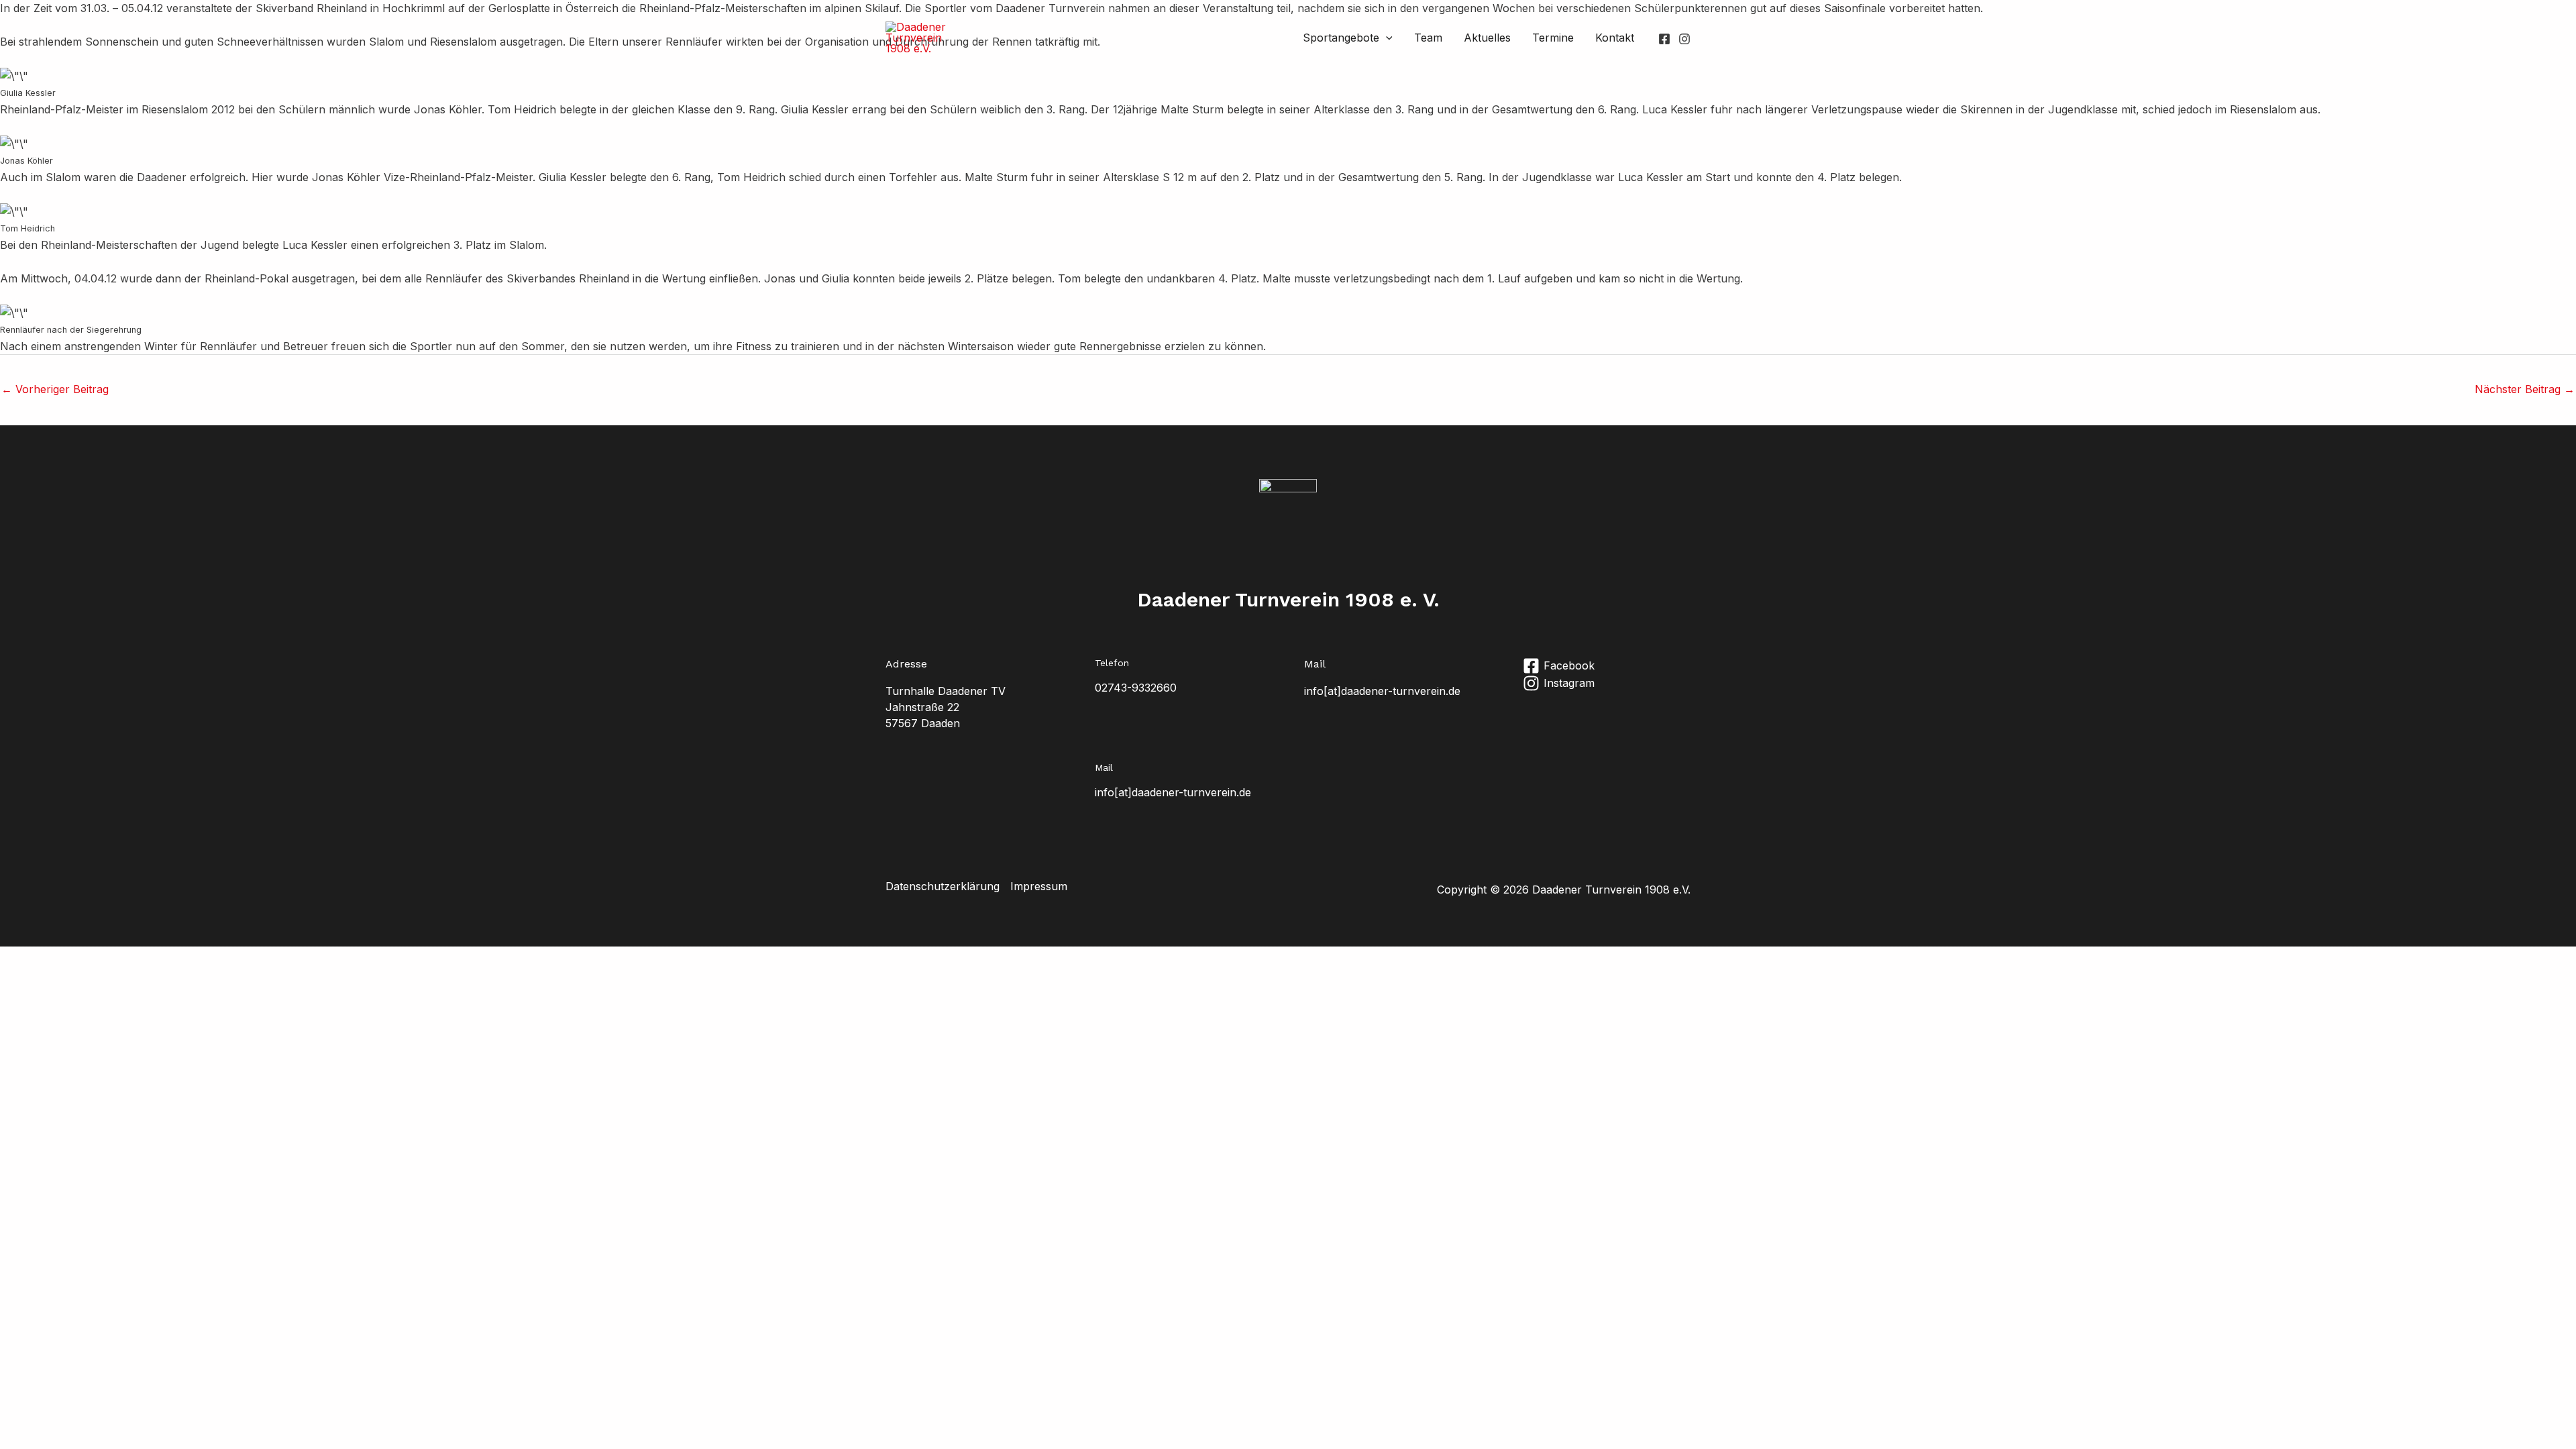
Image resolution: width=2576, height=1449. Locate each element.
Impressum (1039, 886)
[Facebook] (1664, 39)
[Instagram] (1684, 39)
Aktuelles (1487, 38)
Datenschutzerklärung (943, 886)
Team (1428, 38)
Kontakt (1615, 38)
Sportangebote (1341, 38)
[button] (1386, 38)
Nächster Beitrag (2525, 389)
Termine (1553, 38)
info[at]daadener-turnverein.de (1382, 691)
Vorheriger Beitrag (55, 389)
